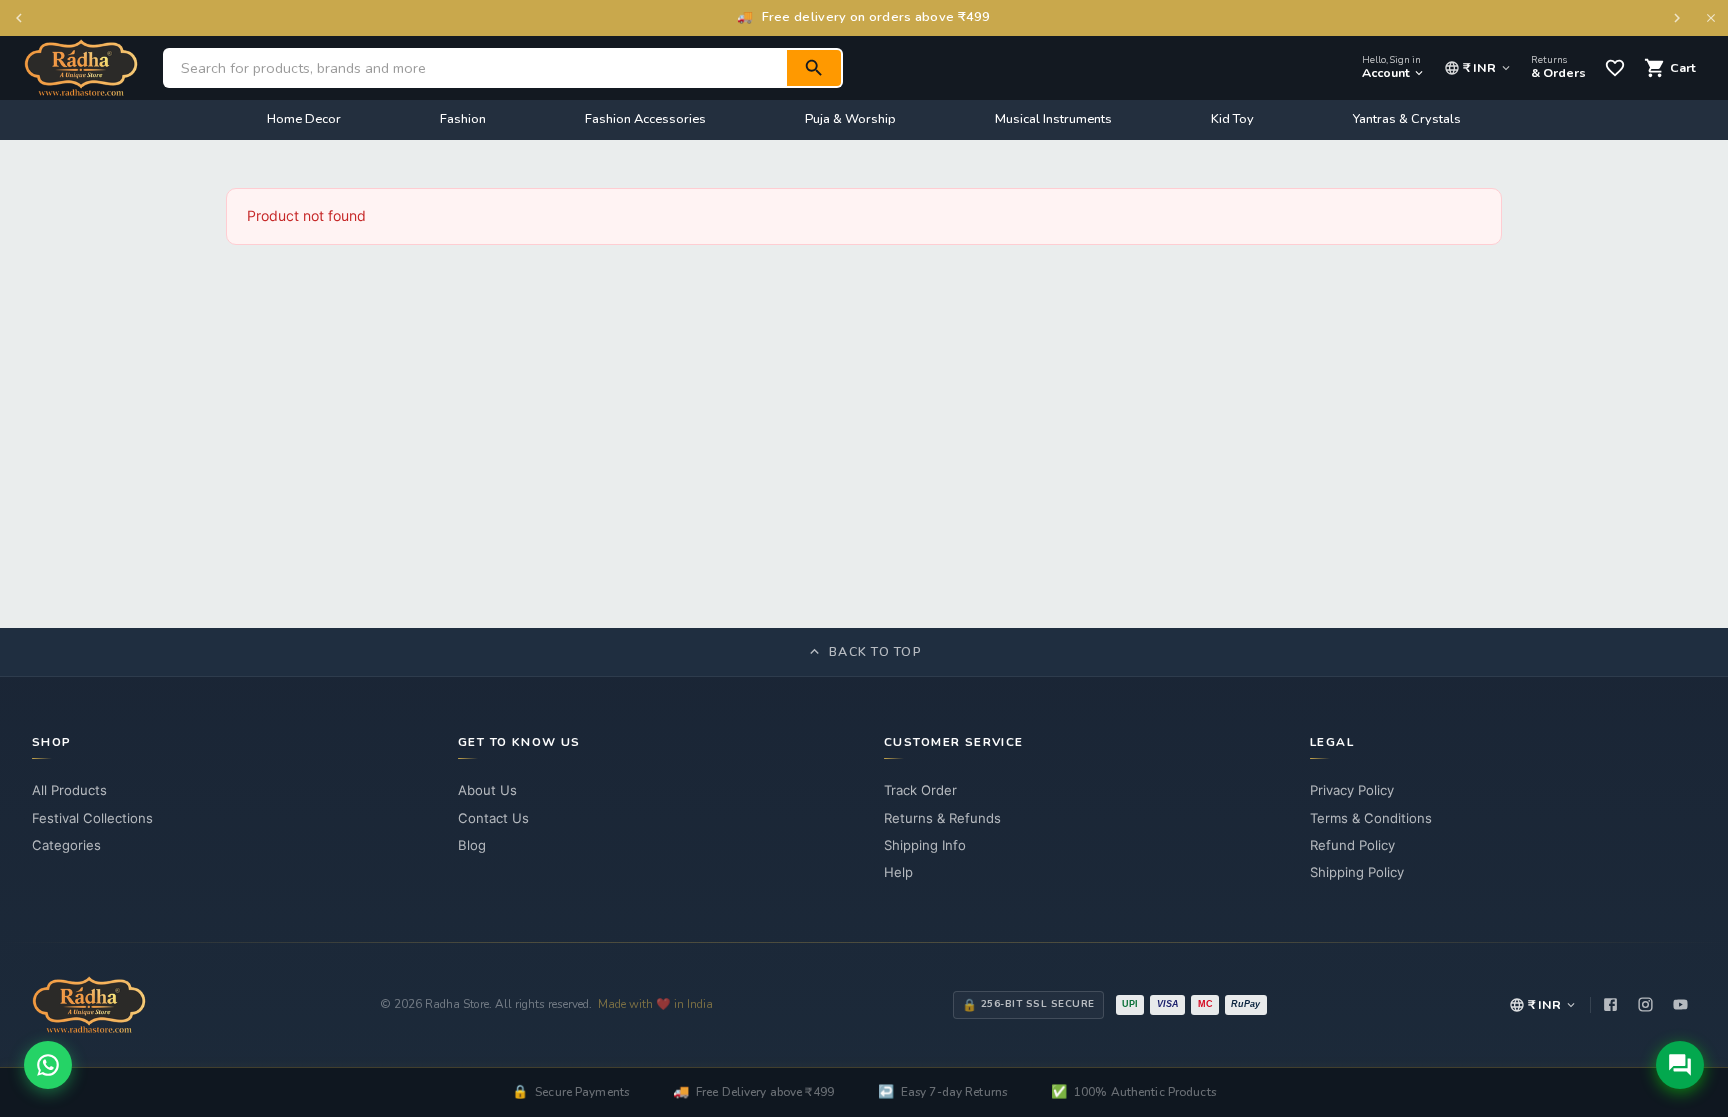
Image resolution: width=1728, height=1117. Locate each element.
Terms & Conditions (1371, 818)
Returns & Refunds (942, 818)
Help (898, 872)
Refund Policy (1352, 845)
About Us (487, 790)
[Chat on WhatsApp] (48, 1065)
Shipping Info (925, 845)
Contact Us (493, 818)
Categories (66, 845)
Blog (472, 845)
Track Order (920, 790)
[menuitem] (304, 120)
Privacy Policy (1352, 790)
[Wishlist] (1615, 68)
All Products (69, 790)
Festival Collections (92, 818)
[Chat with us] (1680, 1065)
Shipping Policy (1357, 872)
